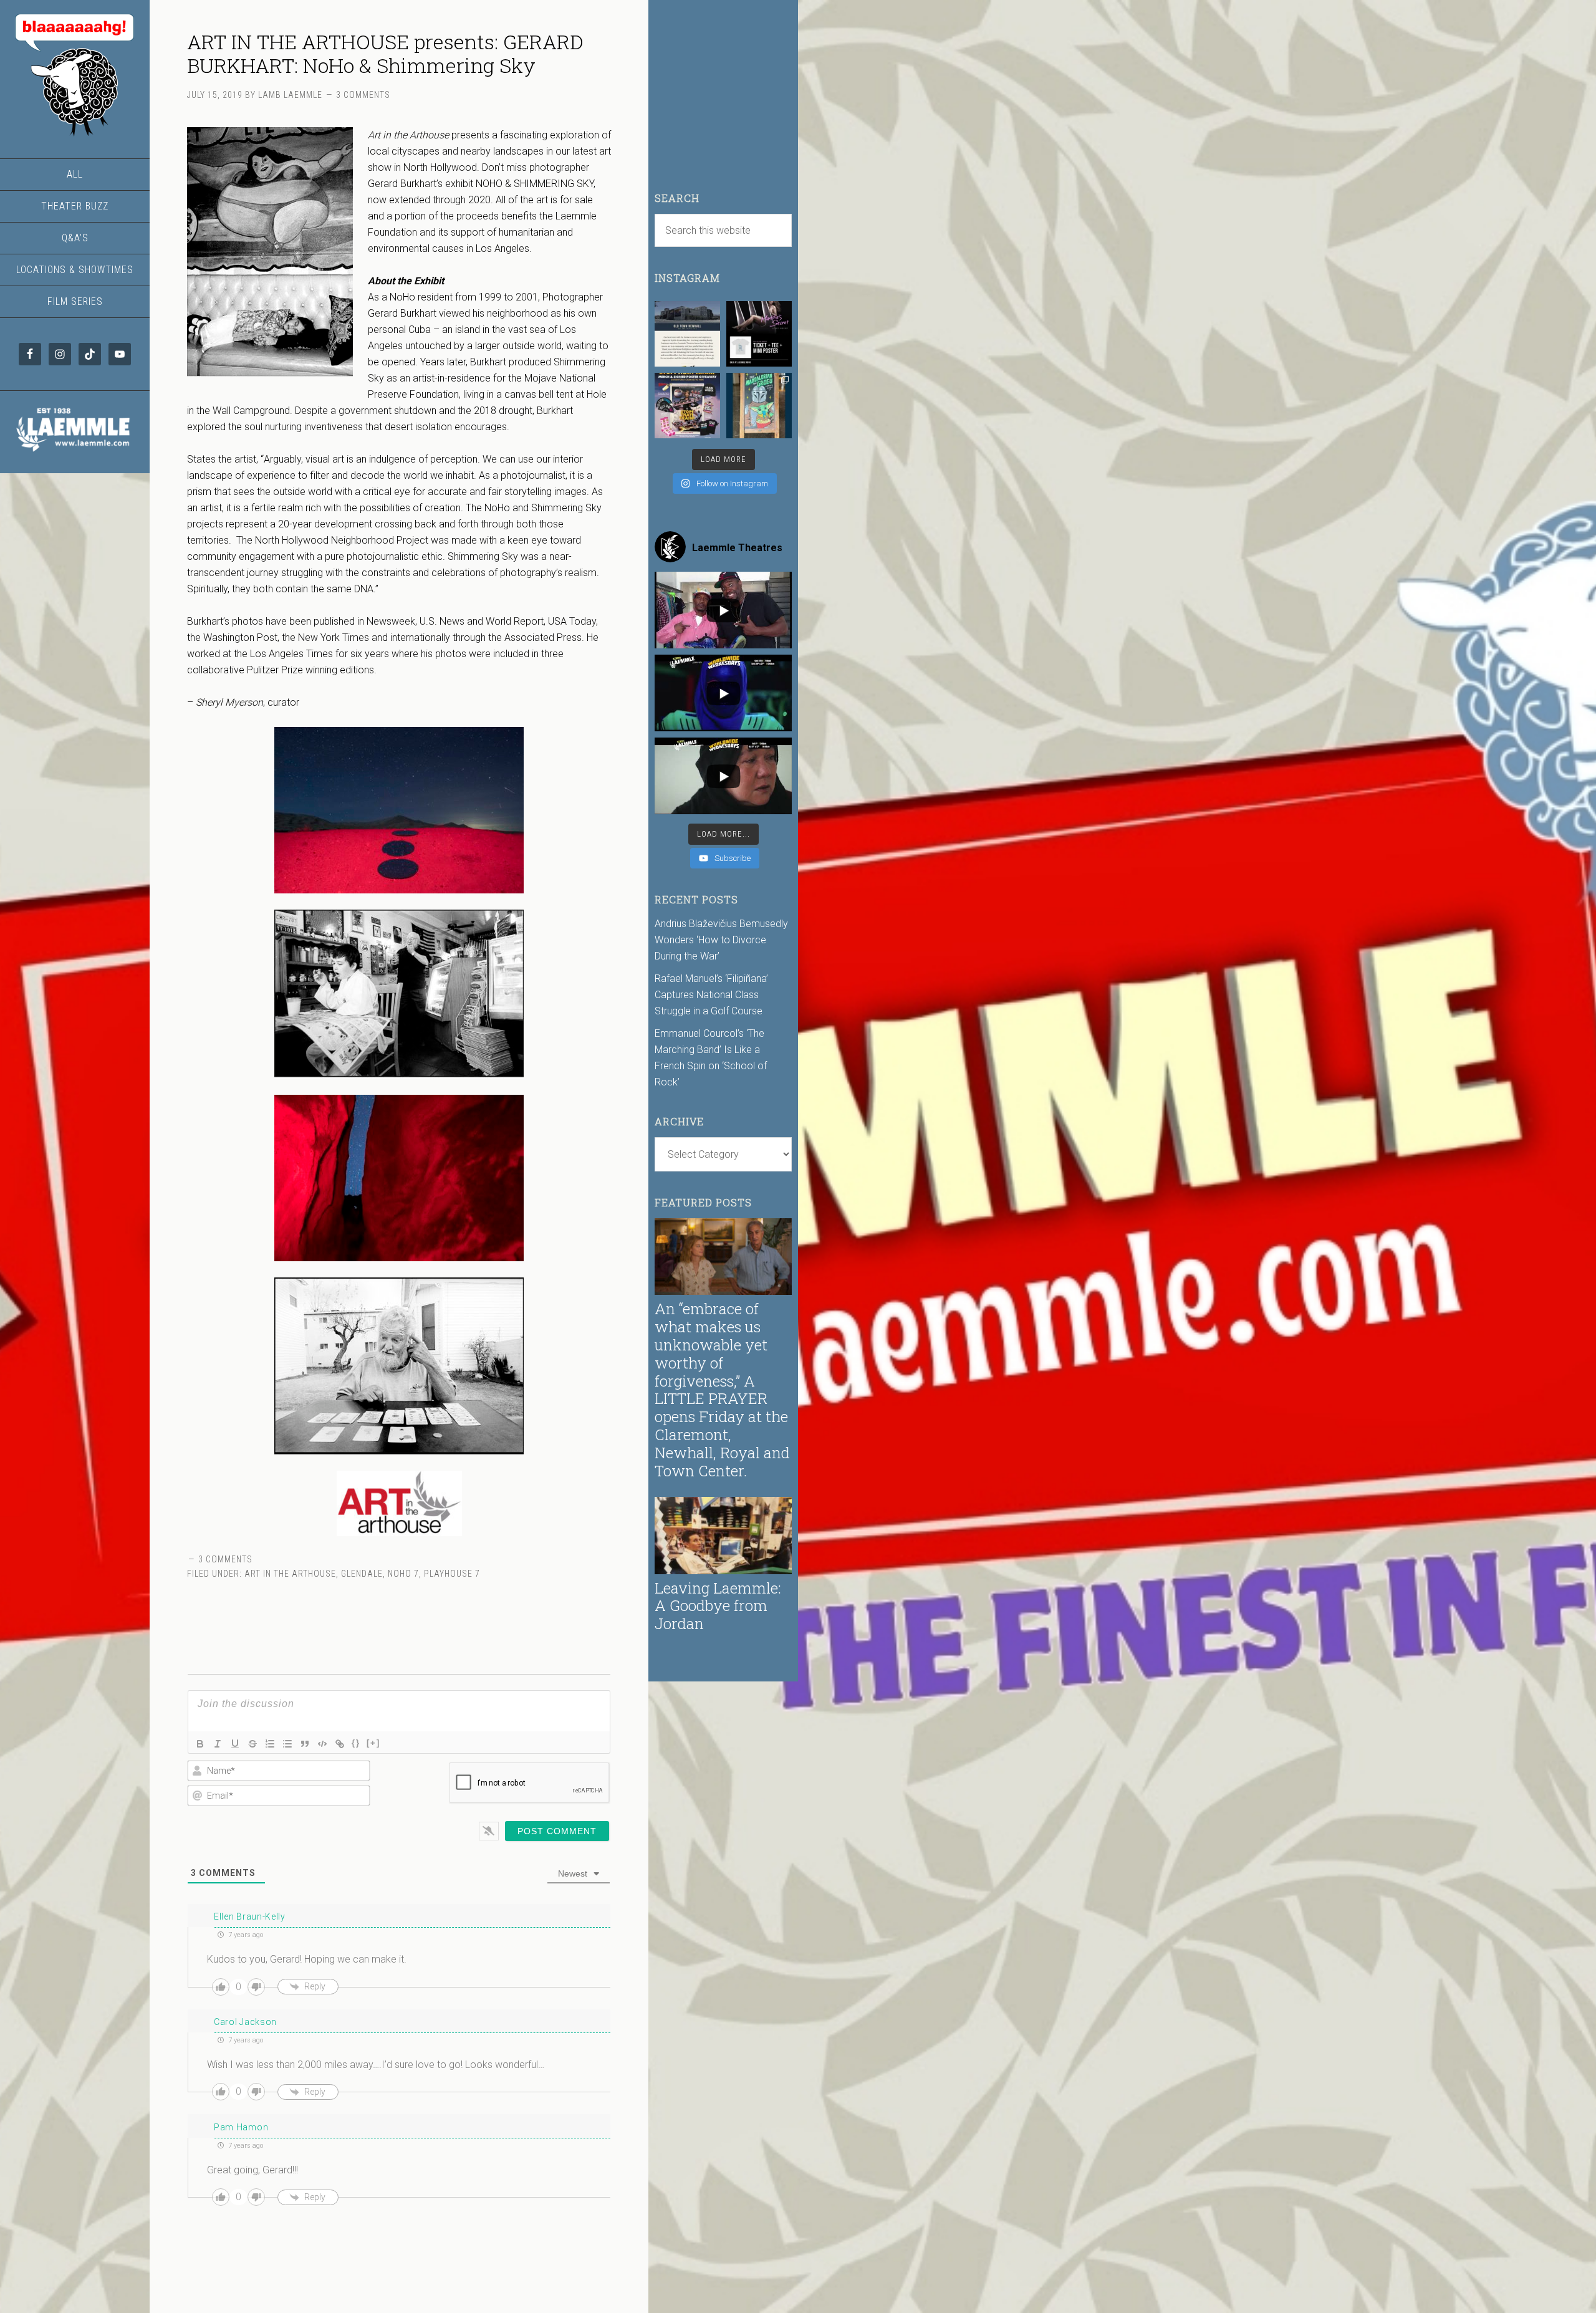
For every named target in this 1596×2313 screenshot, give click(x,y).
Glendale (362, 1574)
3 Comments (363, 95)
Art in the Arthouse (290, 1574)
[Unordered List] (287, 1744)
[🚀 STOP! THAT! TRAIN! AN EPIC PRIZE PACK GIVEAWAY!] (687, 406)
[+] (373, 1743)
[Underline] (235, 1744)
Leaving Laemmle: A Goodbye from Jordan (718, 1606)
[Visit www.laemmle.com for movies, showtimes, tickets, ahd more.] (75, 453)
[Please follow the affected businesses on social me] (687, 334)
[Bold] (200, 1744)
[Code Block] (322, 1744)
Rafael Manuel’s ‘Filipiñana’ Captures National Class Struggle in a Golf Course (711, 995)
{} (356, 1743)
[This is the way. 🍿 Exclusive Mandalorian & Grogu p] (759, 406)
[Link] (340, 1744)
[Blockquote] (305, 1744)
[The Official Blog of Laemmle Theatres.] (75, 75)
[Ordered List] (270, 1744)
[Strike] (252, 1744)
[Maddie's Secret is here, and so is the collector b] (759, 334)
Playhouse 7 (452, 1574)
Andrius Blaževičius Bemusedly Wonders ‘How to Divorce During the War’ (721, 940)
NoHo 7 (403, 1574)
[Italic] (218, 1744)
